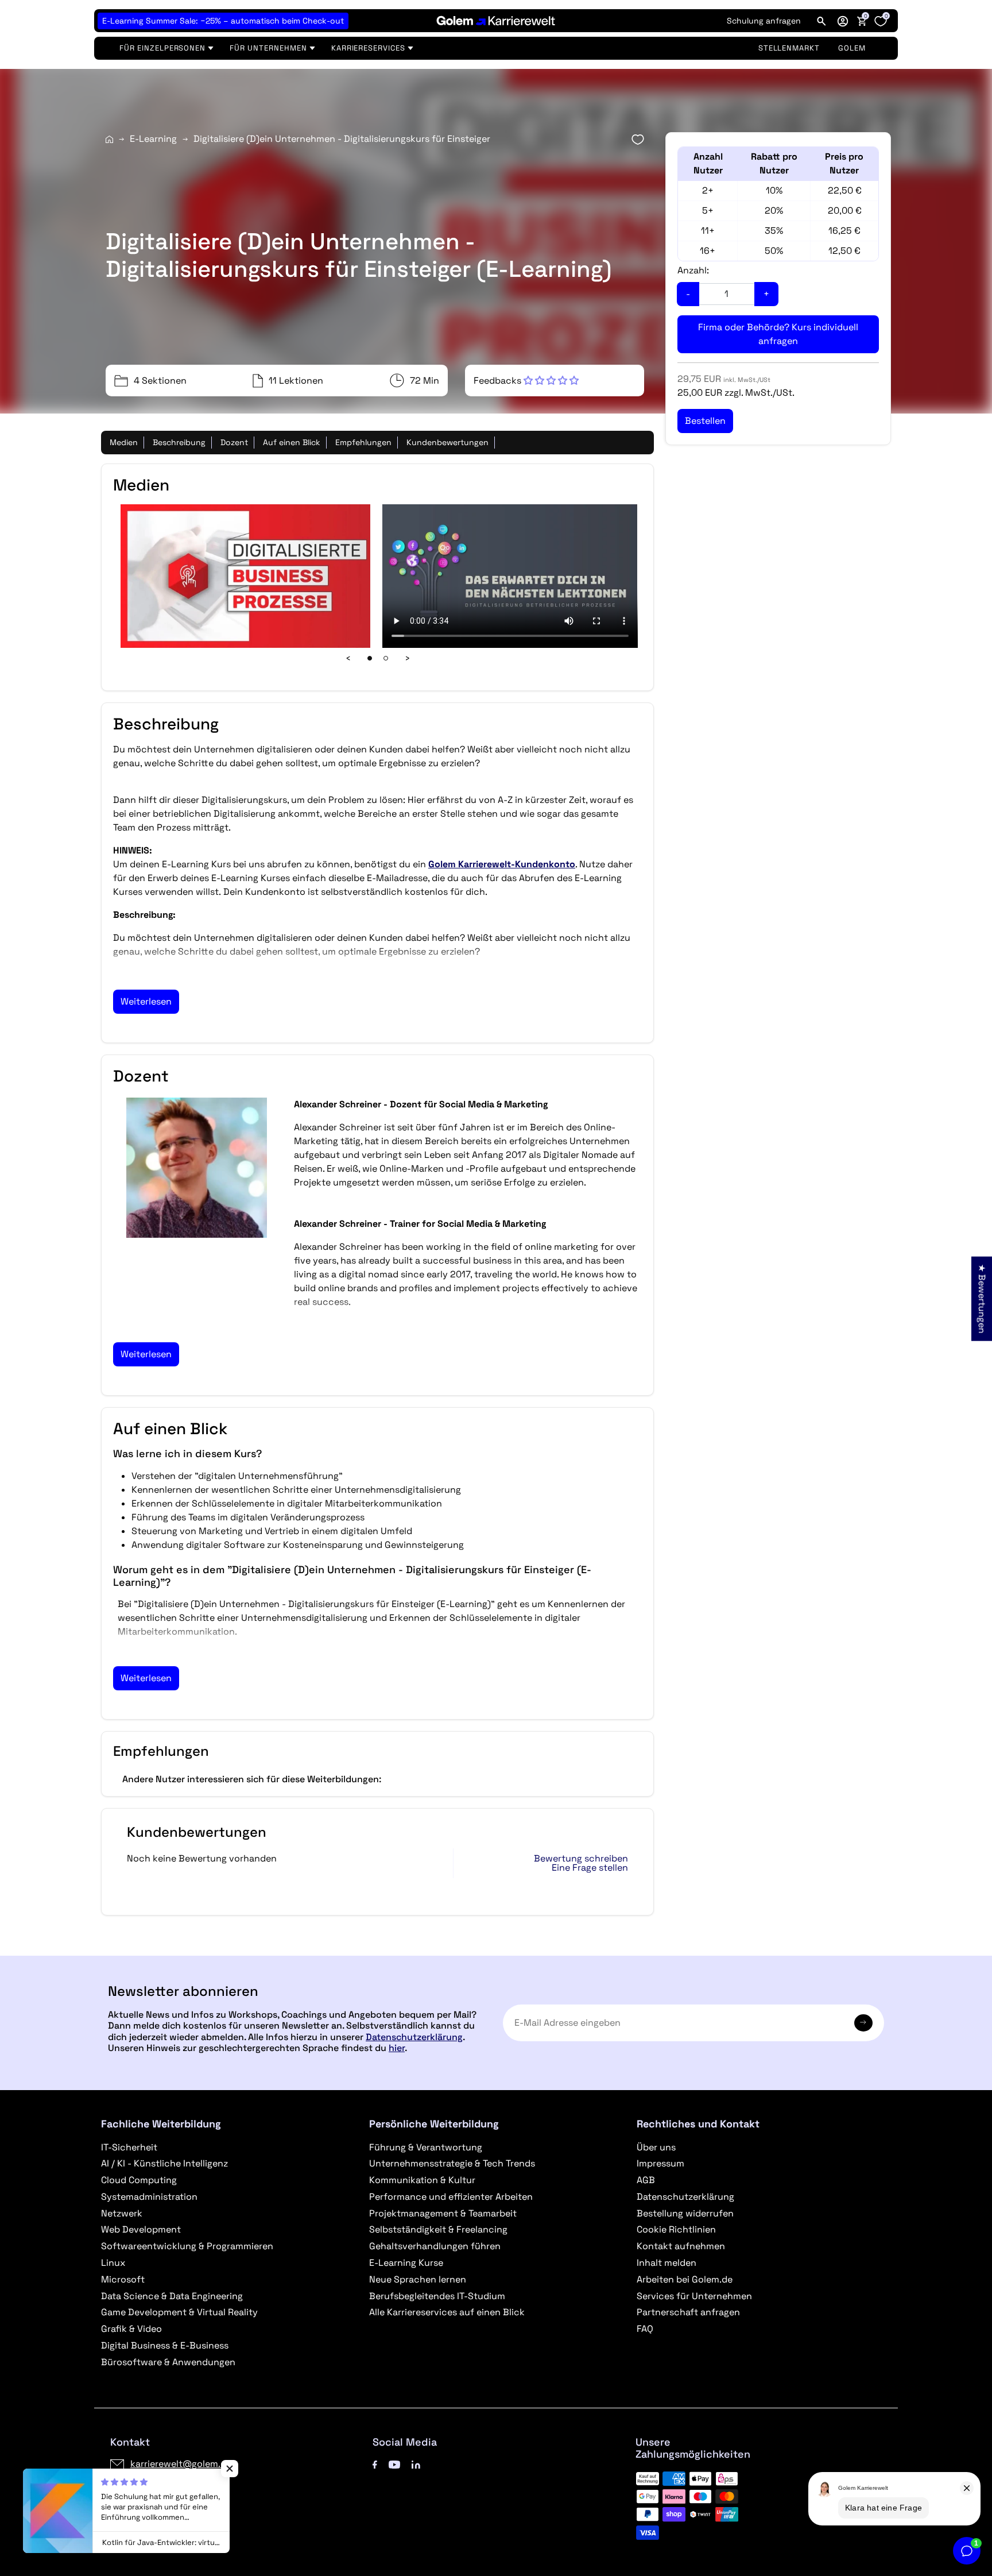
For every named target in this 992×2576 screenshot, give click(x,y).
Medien (124, 442)
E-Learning (153, 139)
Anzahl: (693, 270)
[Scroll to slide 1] (370, 658)
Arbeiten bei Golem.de (685, 2279)
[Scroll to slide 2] (386, 658)
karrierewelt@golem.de (181, 2464)
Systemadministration (149, 2197)
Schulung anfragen (764, 21)
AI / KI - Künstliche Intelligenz (164, 2163)
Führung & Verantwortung (426, 2147)
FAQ (645, 2329)
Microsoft (123, 2279)
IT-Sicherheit (129, 2147)
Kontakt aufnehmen (681, 2246)
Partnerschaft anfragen (688, 2312)
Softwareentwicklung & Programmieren (187, 2246)
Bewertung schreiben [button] (581, 1859)
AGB (646, 2180)
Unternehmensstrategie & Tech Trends (452, 2163)
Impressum (660, 2163)
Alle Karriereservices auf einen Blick (447, 2312)
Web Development (141, 2229)
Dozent (234, 442)
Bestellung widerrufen (685, 2213)
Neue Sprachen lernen (418, 2279)
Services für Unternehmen (694, 2296)
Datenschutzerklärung (414, 2037)
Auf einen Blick (292, 442)
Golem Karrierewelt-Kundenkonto (502, 864)
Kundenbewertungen (447, 442)
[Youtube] (394, 2464)
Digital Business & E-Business (165, 2345)
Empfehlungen (363, 442)
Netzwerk (122, 2213)
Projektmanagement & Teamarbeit (443, 2213)
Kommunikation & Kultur (422, 2180)
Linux (113, 2263)
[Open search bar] (821, 21)
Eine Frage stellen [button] (590, 1868)
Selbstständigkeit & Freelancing (438, 2229)
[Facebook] (375, 2464)
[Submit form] (863, 2023)
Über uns (656, 2147)
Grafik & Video (131, 2329)
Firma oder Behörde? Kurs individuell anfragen (778, 334)
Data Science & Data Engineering (172, 2296)
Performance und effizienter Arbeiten (451, 2197)
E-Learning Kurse (406, 2263)
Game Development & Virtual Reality (179, 2312)
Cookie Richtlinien (676, 2229)
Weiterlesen (146, 1001)
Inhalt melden (666, 2263)
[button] (843, 21)
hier (397, 2048)
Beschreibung (179, 442)
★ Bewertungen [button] (982, 1298)
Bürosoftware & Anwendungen (168, 2362)
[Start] (109, 139)
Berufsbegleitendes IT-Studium (437, 2296)
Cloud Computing (139, 2180)
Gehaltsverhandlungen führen (435, 2246)
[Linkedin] (416, 2464)
